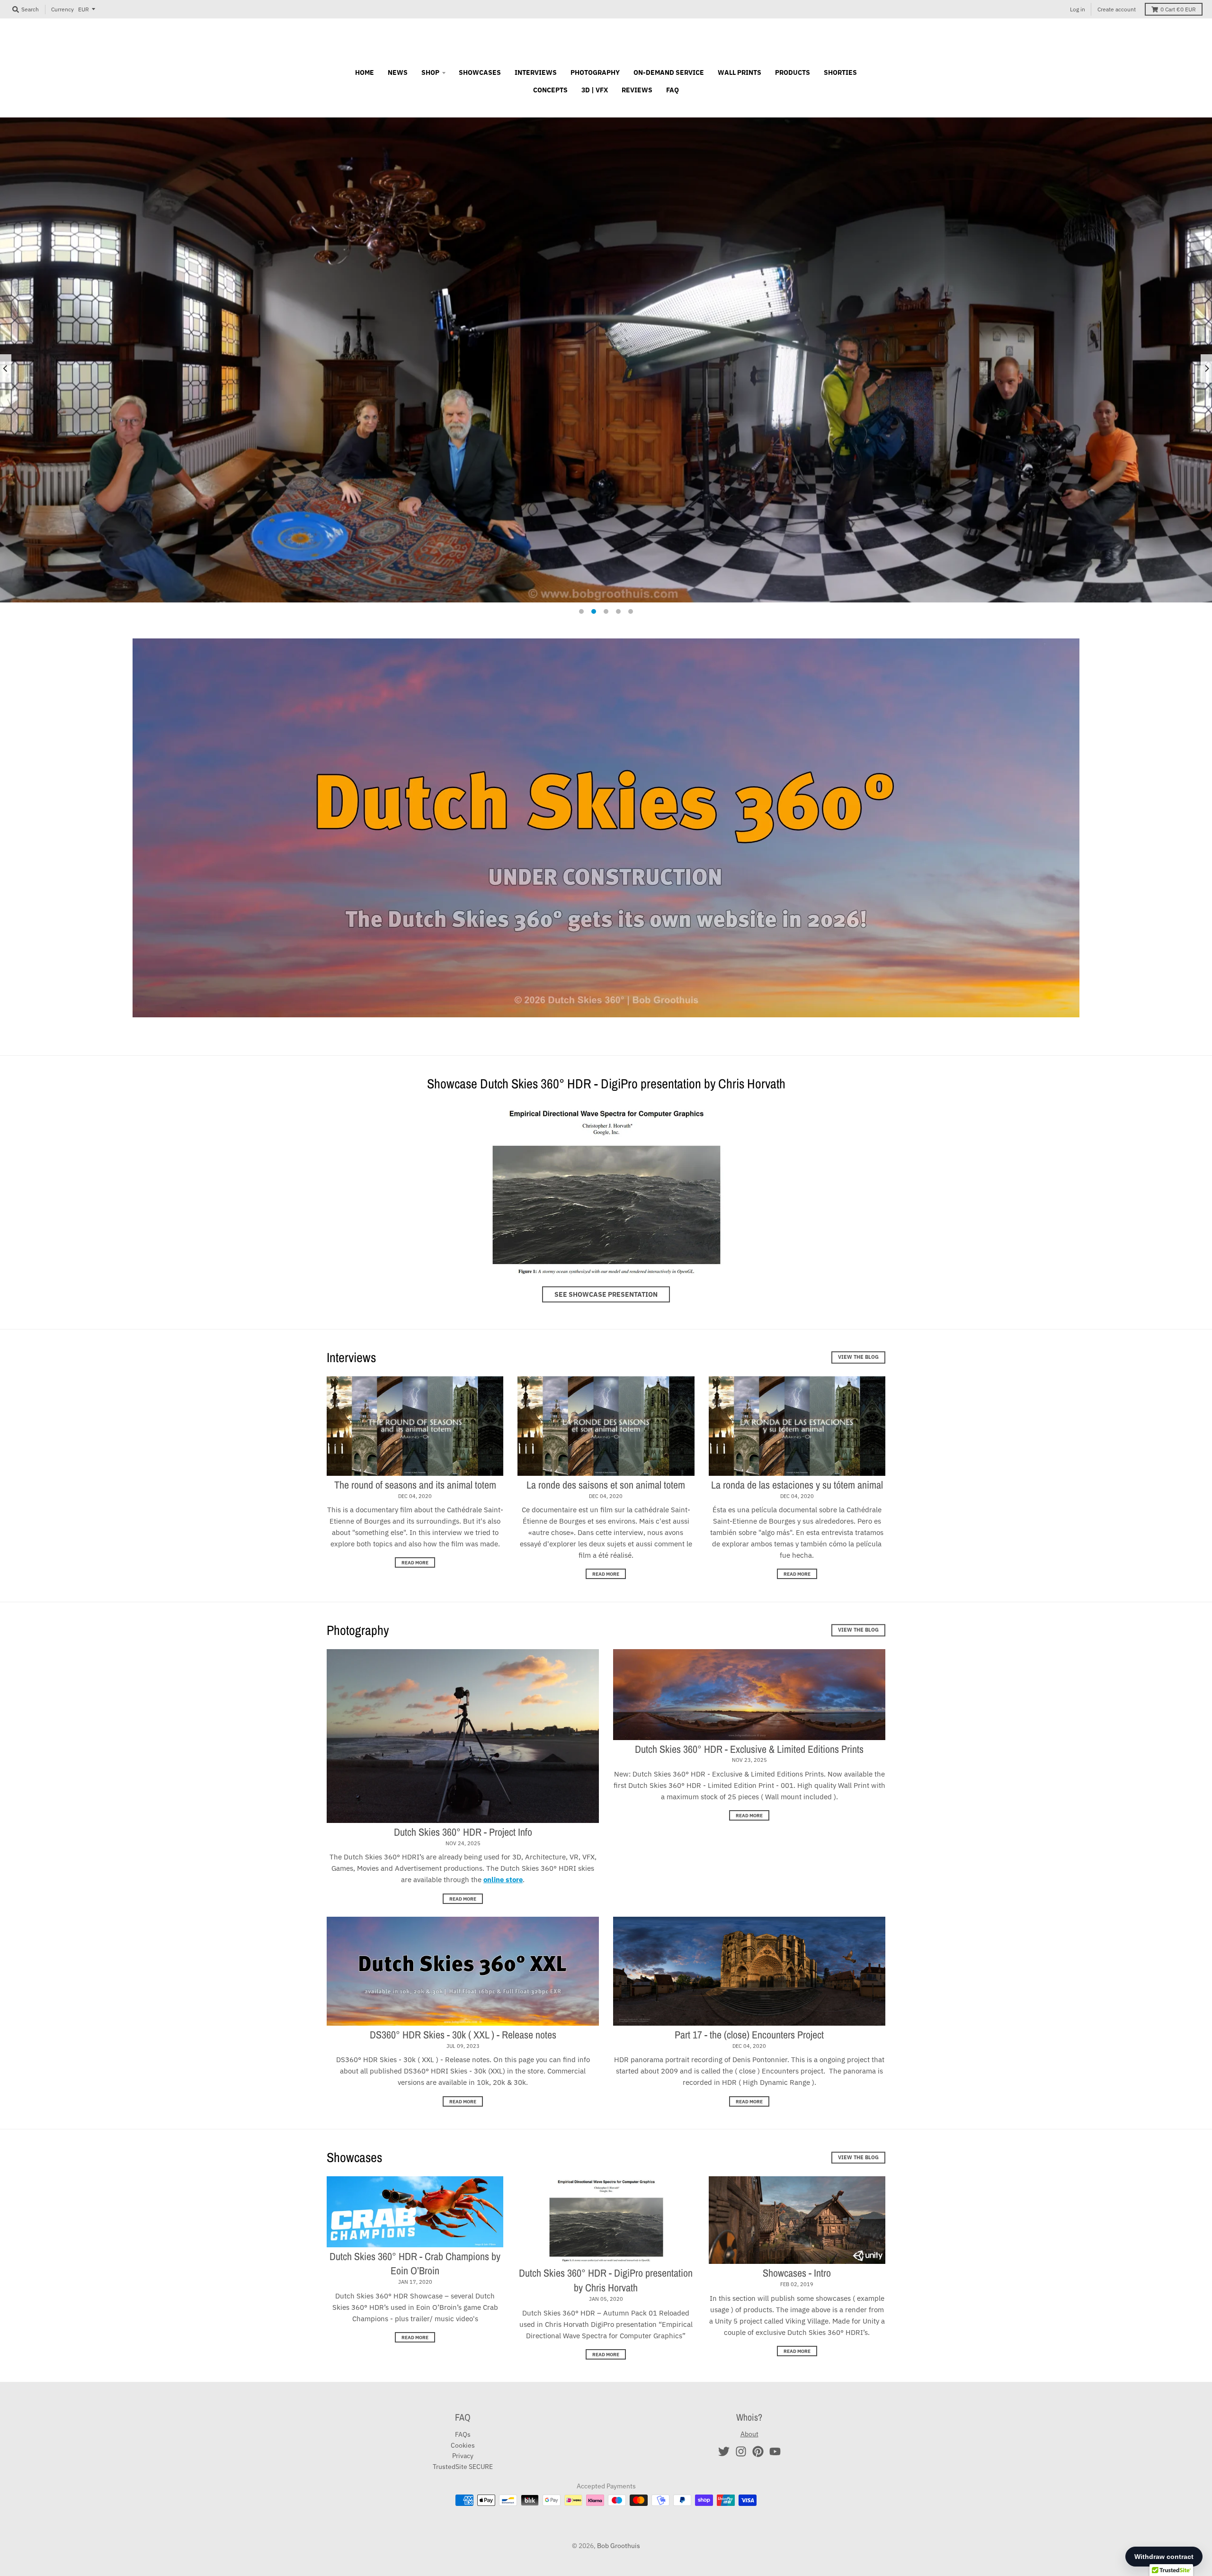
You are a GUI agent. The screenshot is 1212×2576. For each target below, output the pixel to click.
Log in (1078, 9)
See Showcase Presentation (606, 1294)
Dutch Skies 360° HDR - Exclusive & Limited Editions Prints (749, 1749)
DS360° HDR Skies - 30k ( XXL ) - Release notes (463, 2035)
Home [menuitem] (365, 72)
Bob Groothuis (619, 2546)
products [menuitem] (793, 72)
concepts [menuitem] (550, 90)
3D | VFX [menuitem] (595, 90)
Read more (415, 1562)
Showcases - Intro (797, 2273)
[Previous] (6, 368)
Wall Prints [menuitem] (740, 72)
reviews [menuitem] (637, 90)
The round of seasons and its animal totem (415, 1485)
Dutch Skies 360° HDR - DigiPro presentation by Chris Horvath (606, 2280)
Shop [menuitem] (430, 72)
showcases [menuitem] (480, 72)
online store (503, 1880)
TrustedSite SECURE (463, 2467)
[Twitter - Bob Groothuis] (724, 2451)
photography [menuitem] (595, 72)
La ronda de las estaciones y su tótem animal (797, 1485)
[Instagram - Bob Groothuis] (741, 2451)
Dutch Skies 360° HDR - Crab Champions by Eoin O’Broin (415, 2264)
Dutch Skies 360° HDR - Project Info (463, 1832)
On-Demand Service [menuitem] (669, 72)
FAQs (463, 2434)
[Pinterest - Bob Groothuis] (758, 2451)
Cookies (463, 2445)
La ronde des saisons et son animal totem (606, 1485)
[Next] (1206, 368)
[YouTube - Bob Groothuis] (775, 2451)
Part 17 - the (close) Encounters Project (749, 2035)
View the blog (858, 1357)
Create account (1117, 9)
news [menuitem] (398, 72)
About (749, 2434)
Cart (1178, 9)
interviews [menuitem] (536, 72)
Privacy (463, 2456)
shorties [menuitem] (840, 72)
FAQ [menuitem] (673, 90)
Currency (62, 9)
